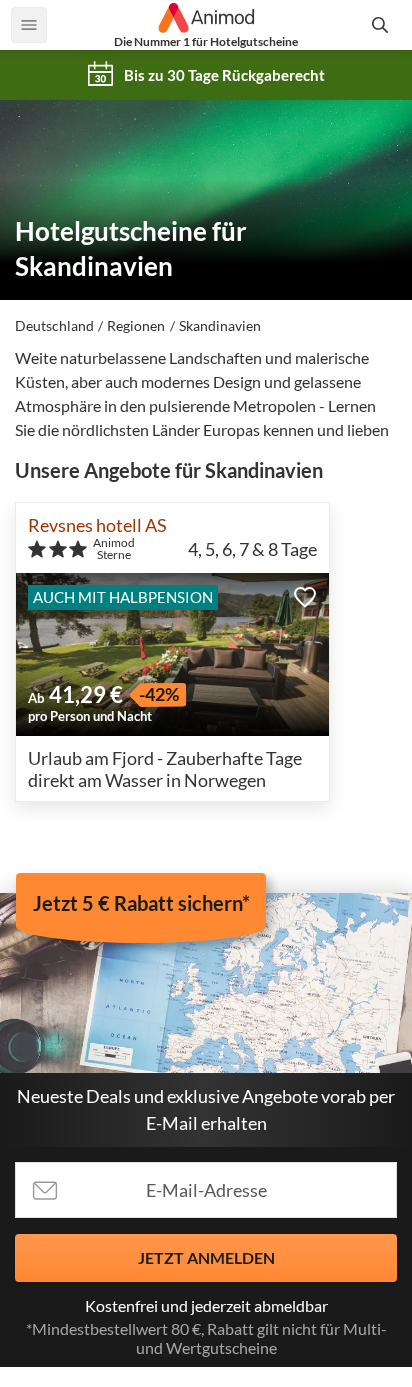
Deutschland (54, 325)
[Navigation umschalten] (29, 25)
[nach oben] (390, 694)
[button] (305, 597)
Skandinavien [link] (220, 325)
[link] (206, 75)
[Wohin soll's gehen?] (383, 25)
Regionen (136, 325)
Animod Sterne (114, 549)
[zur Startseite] (206, 18)
